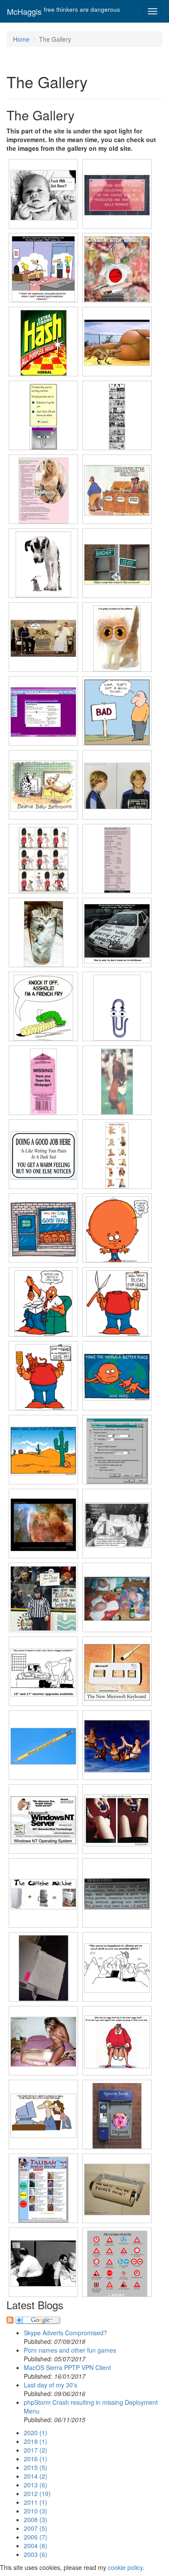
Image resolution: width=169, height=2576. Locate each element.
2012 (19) (37, 2493)
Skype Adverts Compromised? (65, 2333)
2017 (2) (36, 2450)
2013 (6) (36, 2485)
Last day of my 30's (50, 2385)
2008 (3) (36, 2520)
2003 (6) (36, 2554)
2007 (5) (36, 2528)
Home (21, 39)
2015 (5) (36, 2467)
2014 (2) (36, 2476)
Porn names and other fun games (70, 2350)
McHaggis (63, 11)
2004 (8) (36, 2546)
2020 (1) (36, 2433)
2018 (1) (36, 2441)
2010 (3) (36, 2511)
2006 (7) (36, 2537)
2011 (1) (36, 2502)
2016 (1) (36, 2459)
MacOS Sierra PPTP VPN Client (67, 2367)
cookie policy (125, 2567)
